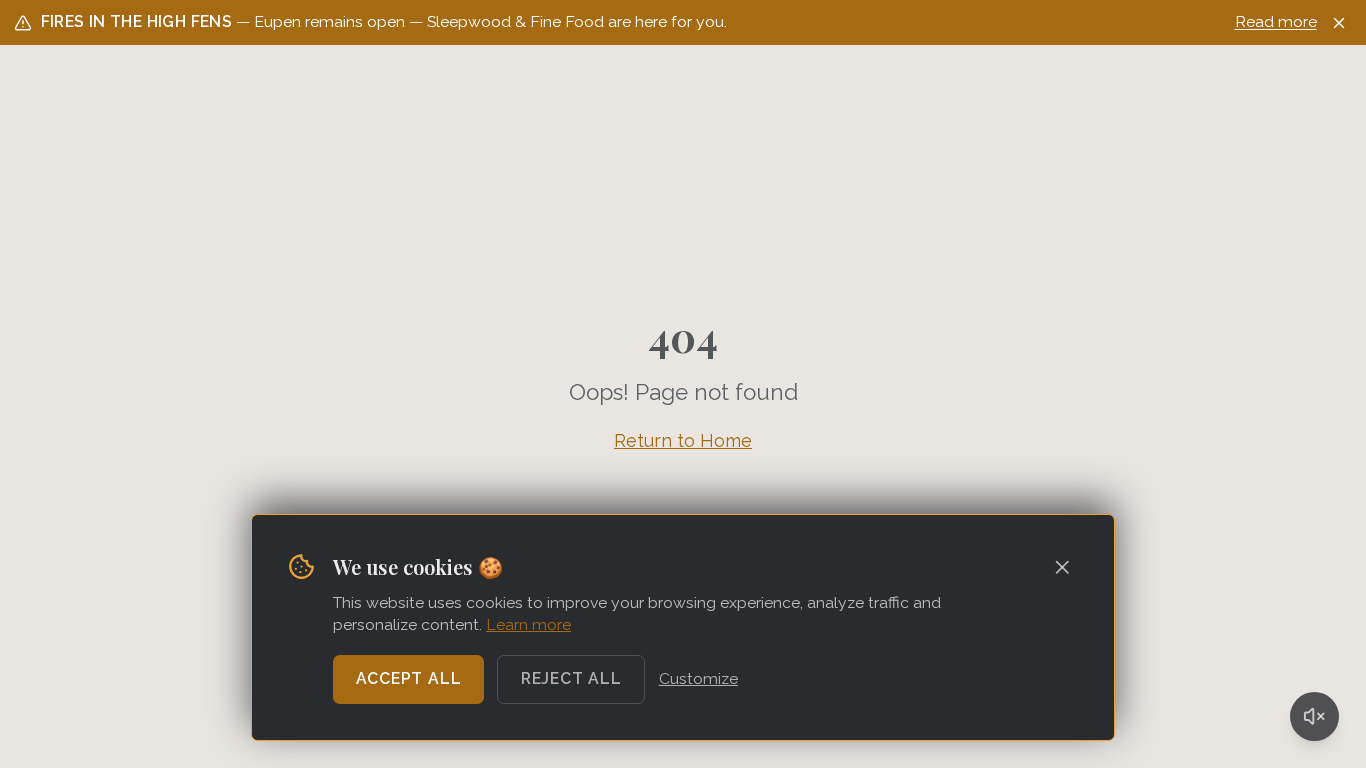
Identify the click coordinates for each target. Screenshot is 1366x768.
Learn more (528, 624)
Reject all (571, 678)
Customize (698, 678)
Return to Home (683, 440)
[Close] (1339, 22)
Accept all (409, 678)
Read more (1276, 21)
